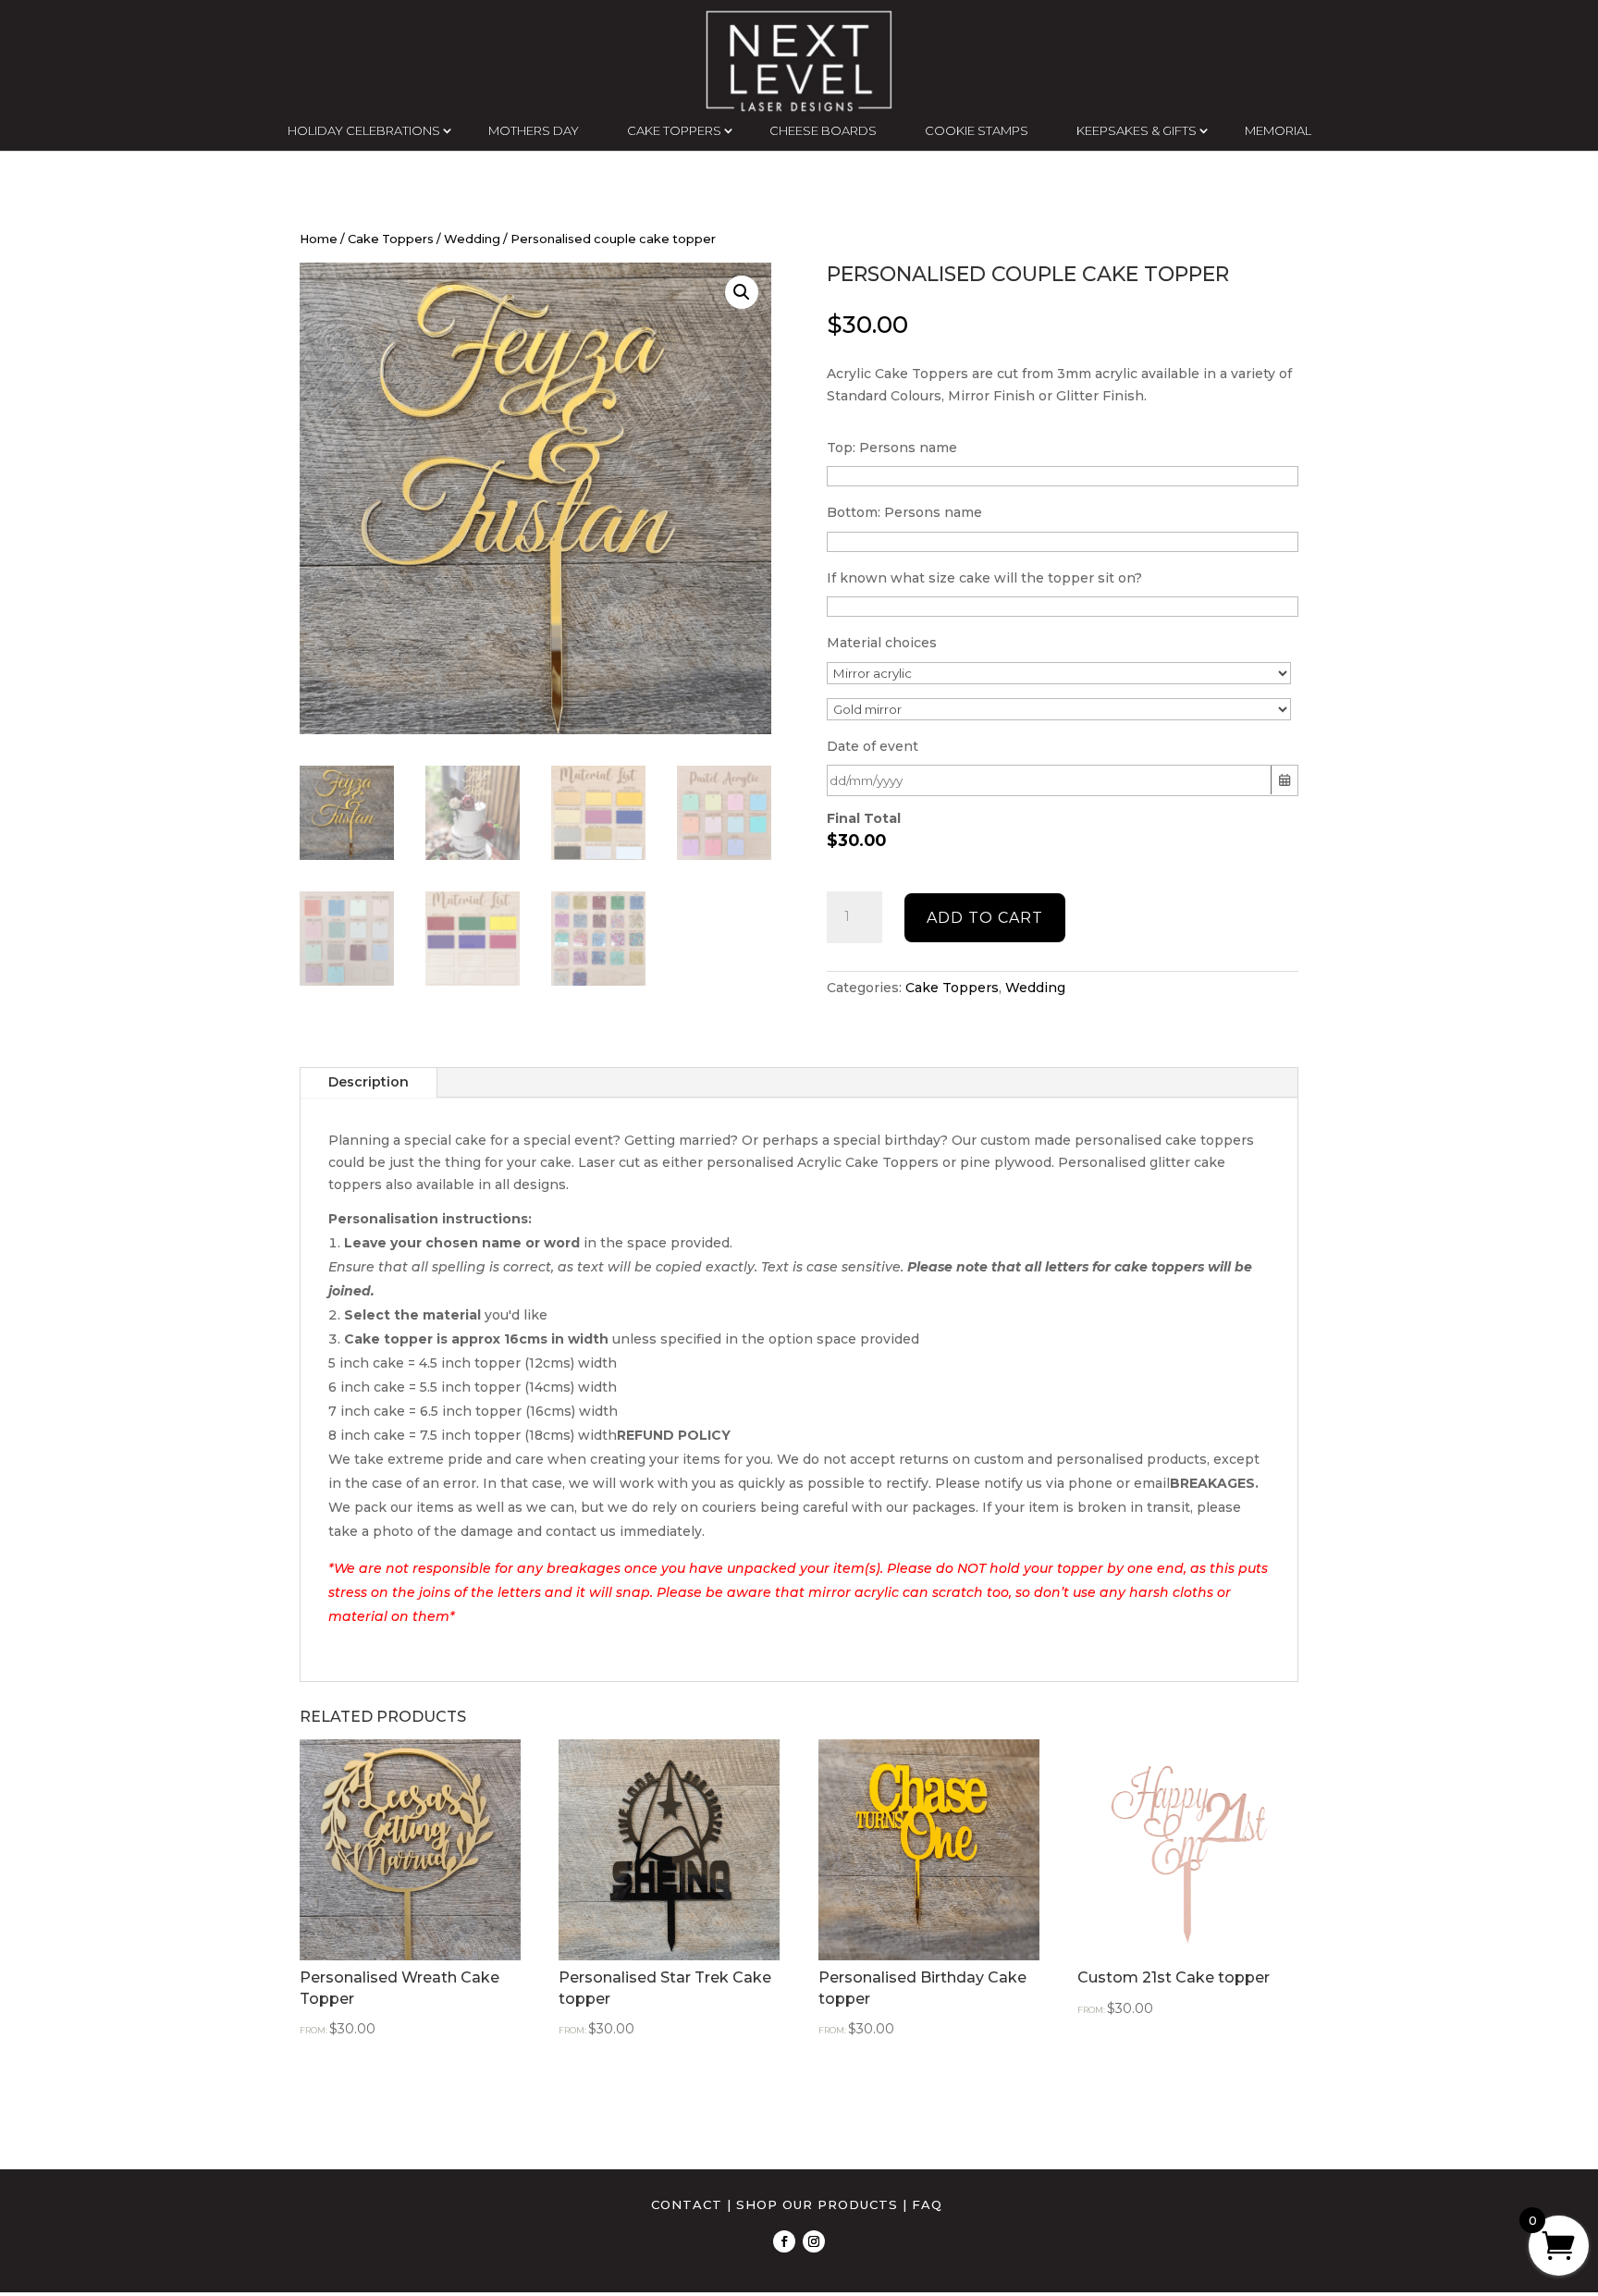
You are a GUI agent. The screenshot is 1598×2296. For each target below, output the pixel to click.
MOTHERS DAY (534, 130)
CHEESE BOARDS (823, 130)
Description (369, 1082)
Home (319, 239)
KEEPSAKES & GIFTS (1137, 130)
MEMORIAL (1278, 130)
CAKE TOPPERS (674, 130)
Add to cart (985, 918)
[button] (742, 292)
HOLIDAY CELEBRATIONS (364, 130)
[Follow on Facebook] (784, 2241)
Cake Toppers (391, 239)
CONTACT (687, 2204)
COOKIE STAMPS (977, 130)
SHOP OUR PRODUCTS (817, 2204)
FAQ (927, 2204)
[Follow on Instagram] (814, 2241)
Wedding (472, 239)
